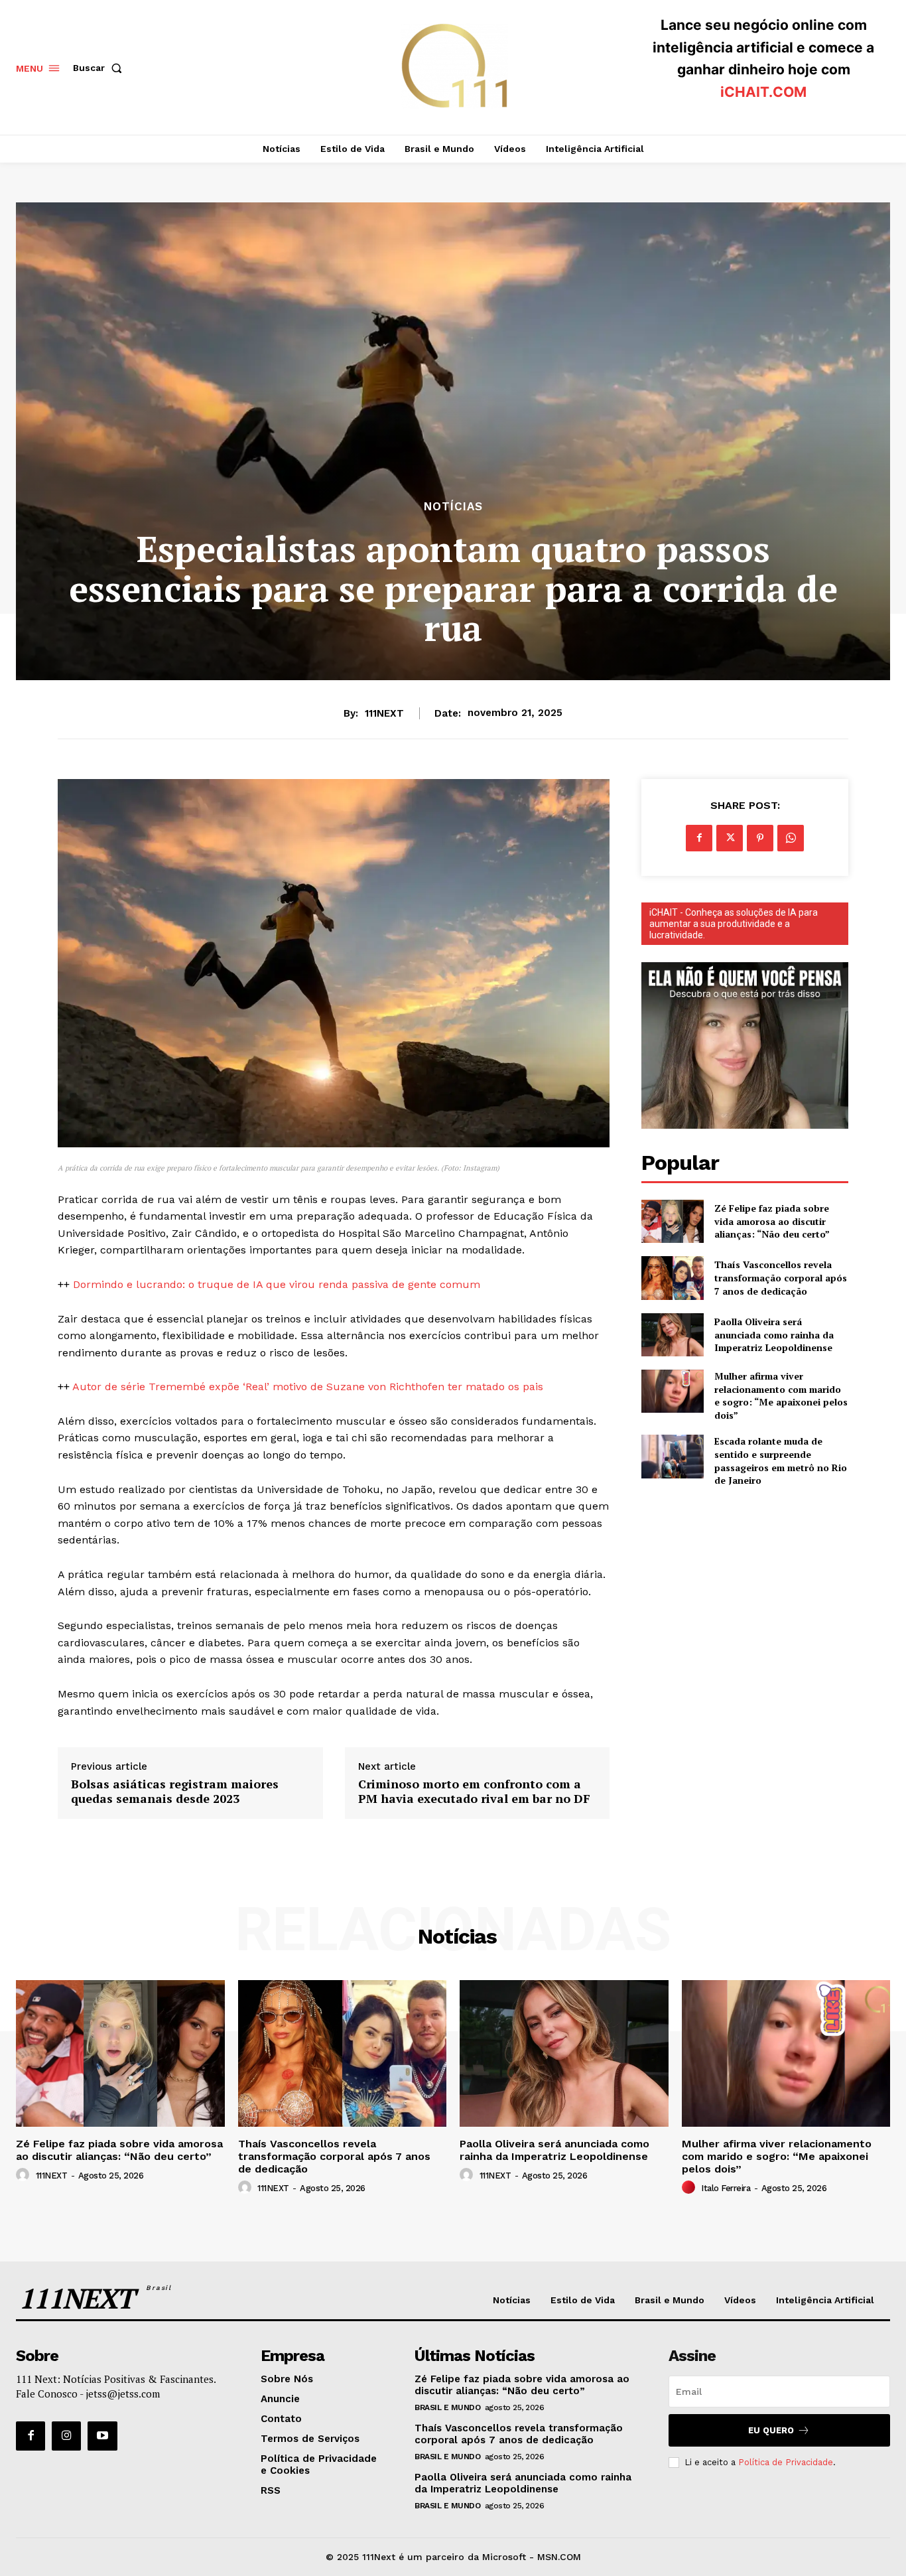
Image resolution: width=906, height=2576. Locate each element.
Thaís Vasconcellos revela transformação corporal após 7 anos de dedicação (781, 1277)
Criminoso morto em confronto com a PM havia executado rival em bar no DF (474, 1791)
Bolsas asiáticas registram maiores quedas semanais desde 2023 (175, 1791)
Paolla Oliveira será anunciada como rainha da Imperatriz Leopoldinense (774, 1334)
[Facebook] (699, 838)
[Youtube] (102, 2436)
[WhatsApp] (791, 838)
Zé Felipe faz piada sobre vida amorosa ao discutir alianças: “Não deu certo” (772, 1221)
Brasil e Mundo (447, 2407)
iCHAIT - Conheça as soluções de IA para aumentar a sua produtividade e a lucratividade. (734, 924)
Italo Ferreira (726, 2188)
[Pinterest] (760, 838)
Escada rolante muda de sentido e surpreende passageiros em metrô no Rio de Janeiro (781, 1461)
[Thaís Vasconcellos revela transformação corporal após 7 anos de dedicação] (672, 1278)
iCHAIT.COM (763, 92)
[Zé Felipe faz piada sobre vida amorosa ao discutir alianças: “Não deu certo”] (672, 1221)
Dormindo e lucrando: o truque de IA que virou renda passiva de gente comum (277, 1284)
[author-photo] (25, 2175)
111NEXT (384, 713)
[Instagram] (66, 2436)
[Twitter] (730, 838)
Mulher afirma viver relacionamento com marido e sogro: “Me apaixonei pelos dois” (781, 1395)
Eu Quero (771, 2430)
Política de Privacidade (786, 2462)
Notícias (453, 507)
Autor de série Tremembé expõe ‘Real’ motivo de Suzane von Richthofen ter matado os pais (308, 1387)
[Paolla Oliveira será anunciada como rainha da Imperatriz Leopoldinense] (672, 1335)
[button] (100, 68)
